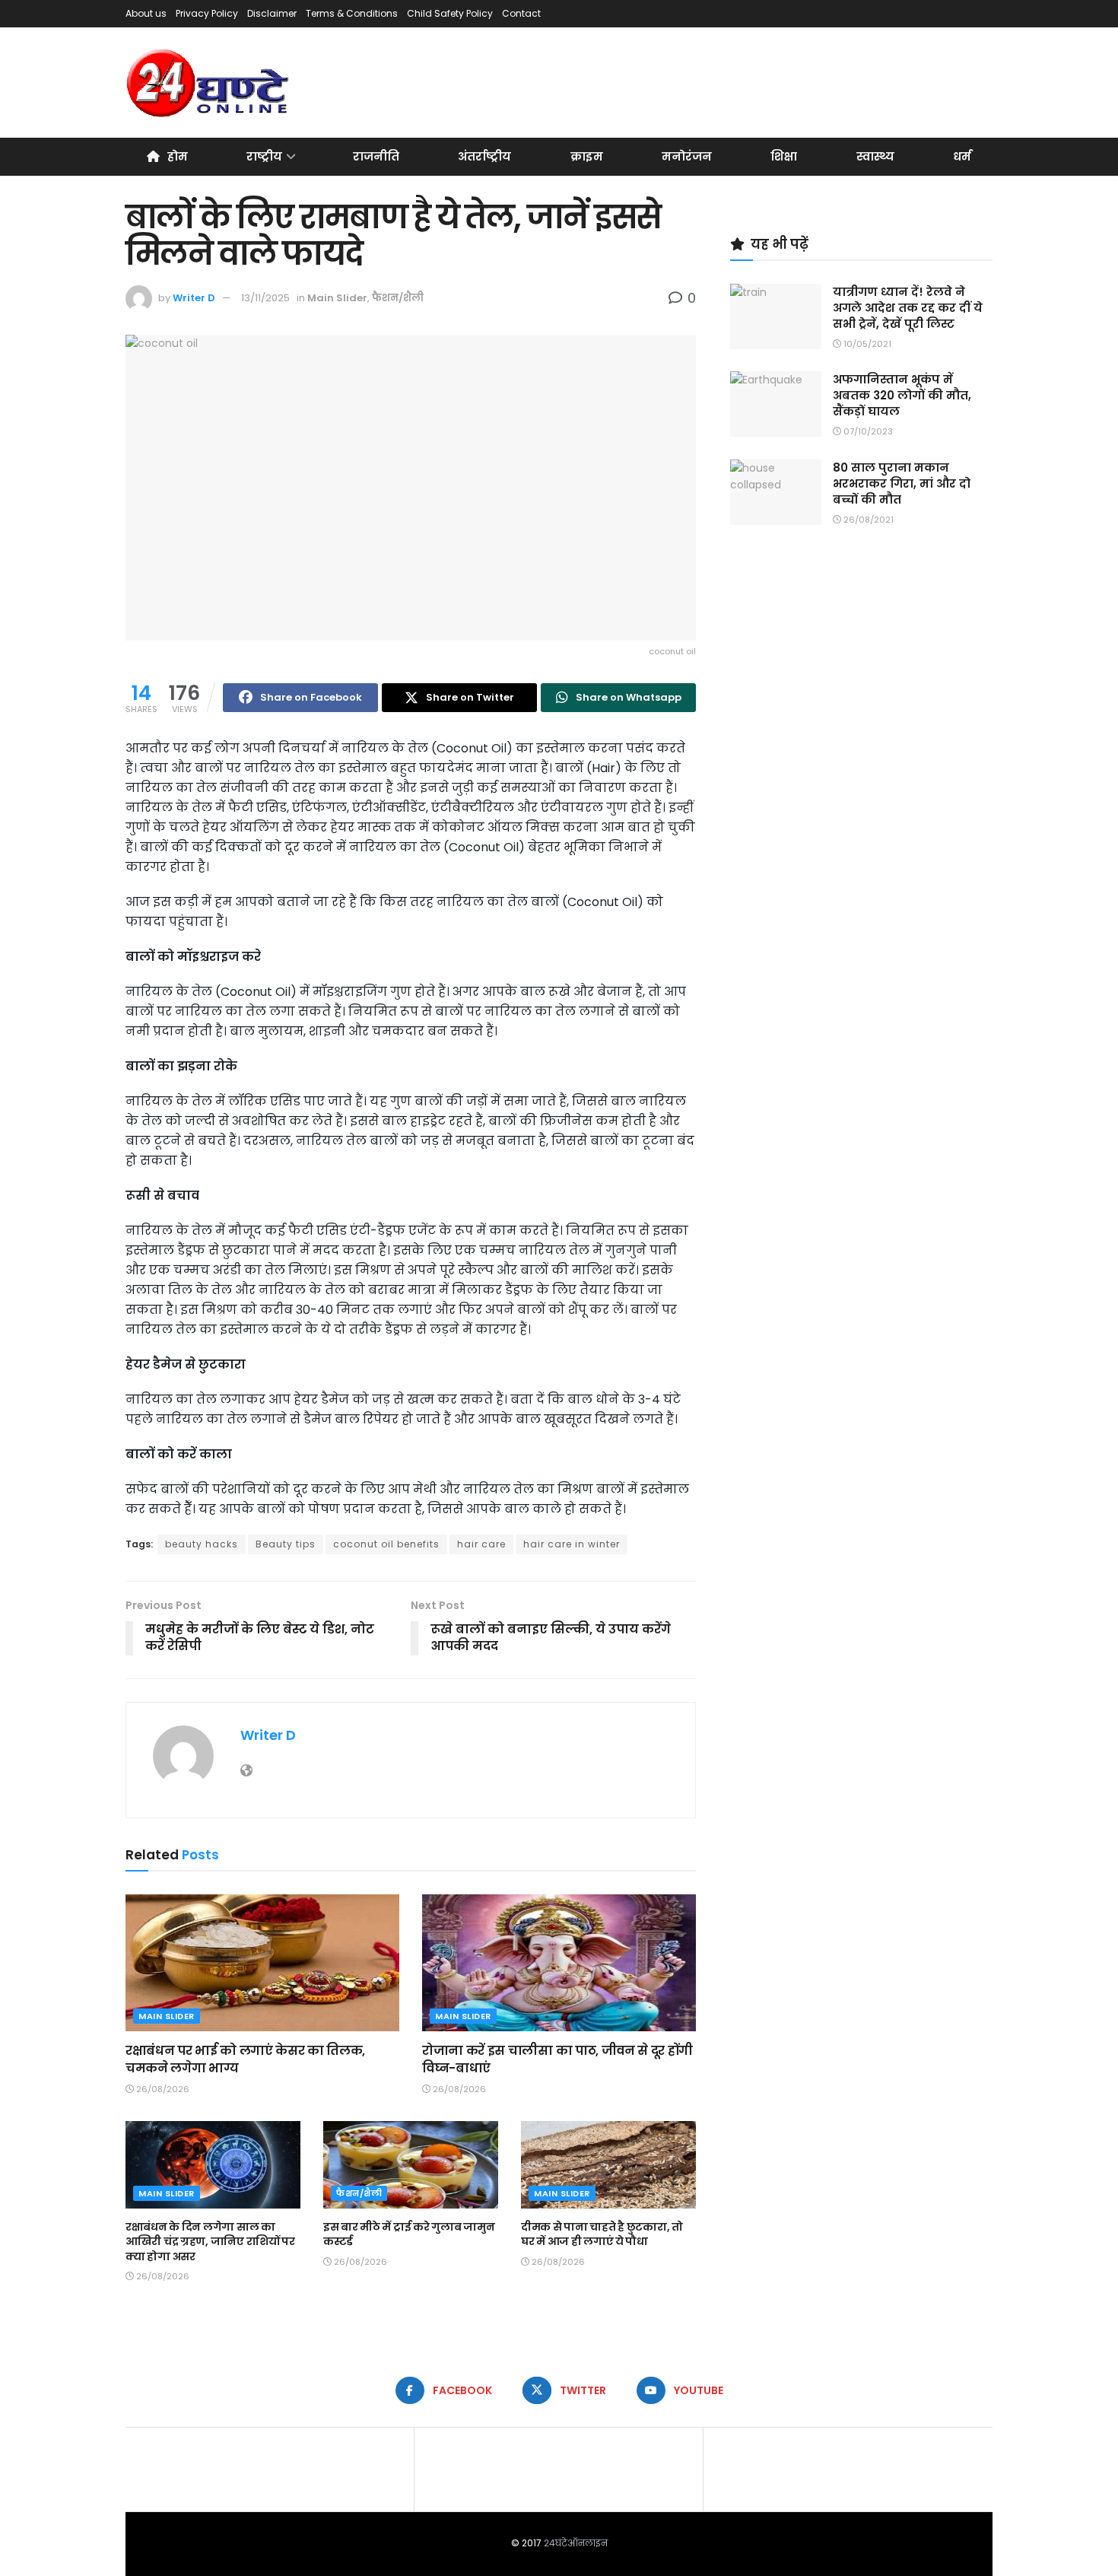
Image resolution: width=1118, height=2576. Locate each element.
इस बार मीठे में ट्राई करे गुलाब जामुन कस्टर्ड (409, 2234)
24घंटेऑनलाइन (576, 2543)
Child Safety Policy (450, 13)
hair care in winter (572, 1544)
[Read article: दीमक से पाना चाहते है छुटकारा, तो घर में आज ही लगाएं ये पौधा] (608, 2165)
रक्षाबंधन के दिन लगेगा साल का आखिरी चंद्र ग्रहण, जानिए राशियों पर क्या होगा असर (210, 2242)
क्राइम (587, 156)
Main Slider (337, 298)
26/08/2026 (162, 2089)
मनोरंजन (687, 156)
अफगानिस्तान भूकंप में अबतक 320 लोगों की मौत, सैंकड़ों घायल (902, 395)
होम (178, 156)
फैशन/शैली (398, 298)
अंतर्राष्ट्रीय (484, 156)
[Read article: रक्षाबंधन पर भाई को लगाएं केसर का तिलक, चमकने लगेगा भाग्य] (262, 1963)
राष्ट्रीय (264, 156)
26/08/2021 (867, 520)
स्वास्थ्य (875, 156)
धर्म (962, 156)
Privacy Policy (207, 13)
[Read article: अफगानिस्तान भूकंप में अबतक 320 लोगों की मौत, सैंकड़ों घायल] (776, 404)
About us (146, 13)
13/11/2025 (265, 298)
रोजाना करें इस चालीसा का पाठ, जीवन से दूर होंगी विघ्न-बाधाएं (557, 2059)
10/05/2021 (866, 344)
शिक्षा (784, 156)
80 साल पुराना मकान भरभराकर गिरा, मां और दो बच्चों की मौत (902, 483)
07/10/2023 (867, 431)
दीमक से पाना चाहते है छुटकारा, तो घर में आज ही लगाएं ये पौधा (602, 2234)
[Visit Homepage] (209, 83)
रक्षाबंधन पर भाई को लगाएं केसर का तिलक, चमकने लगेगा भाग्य (245, 2059)
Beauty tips (286, 1544)
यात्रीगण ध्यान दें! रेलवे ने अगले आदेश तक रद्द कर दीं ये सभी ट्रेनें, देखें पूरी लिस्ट (908, 308)
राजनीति (376, 156)
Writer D (194, 298)
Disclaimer (272, 13)
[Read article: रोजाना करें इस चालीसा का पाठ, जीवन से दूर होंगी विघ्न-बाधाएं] (559, 1963)
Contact (521, 13)
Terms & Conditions (352, 13)
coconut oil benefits (386, 1544)
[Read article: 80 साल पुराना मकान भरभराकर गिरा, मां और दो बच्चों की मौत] (776, 492)
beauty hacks (202, 1544)
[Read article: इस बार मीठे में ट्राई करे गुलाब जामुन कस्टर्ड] (411, 2165)
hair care (481, 1544)
